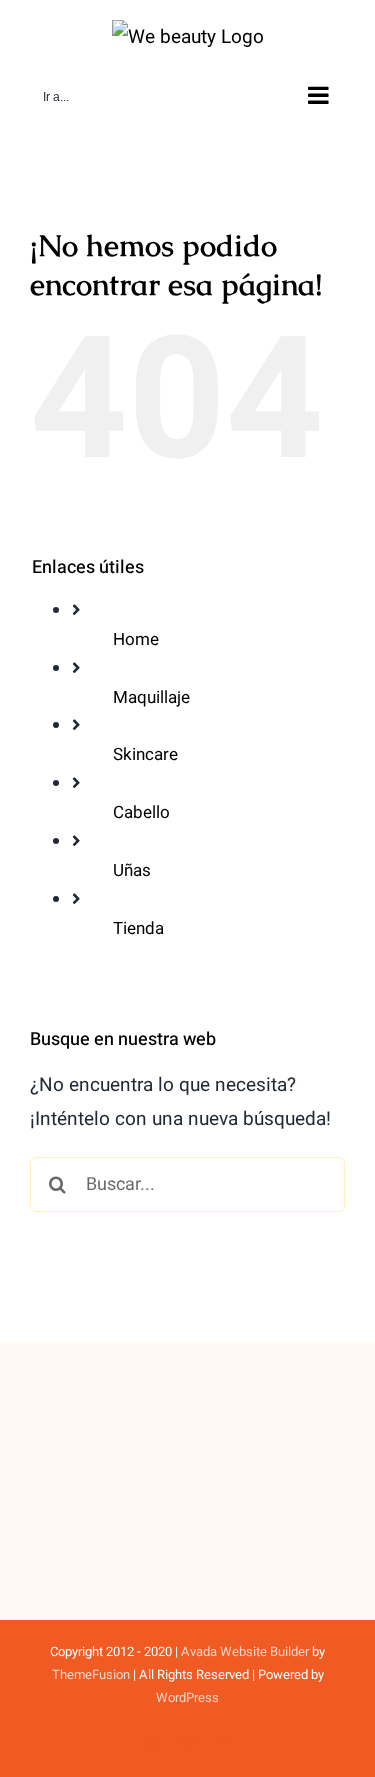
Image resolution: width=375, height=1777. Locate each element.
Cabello (141, 812)
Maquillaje (151, 697)
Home (136, 639)
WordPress (187, 1697)
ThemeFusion (91, 1674)
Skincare (145, 754)
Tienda (138, 928)
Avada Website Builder (245, 1651)
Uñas (132, 870)
